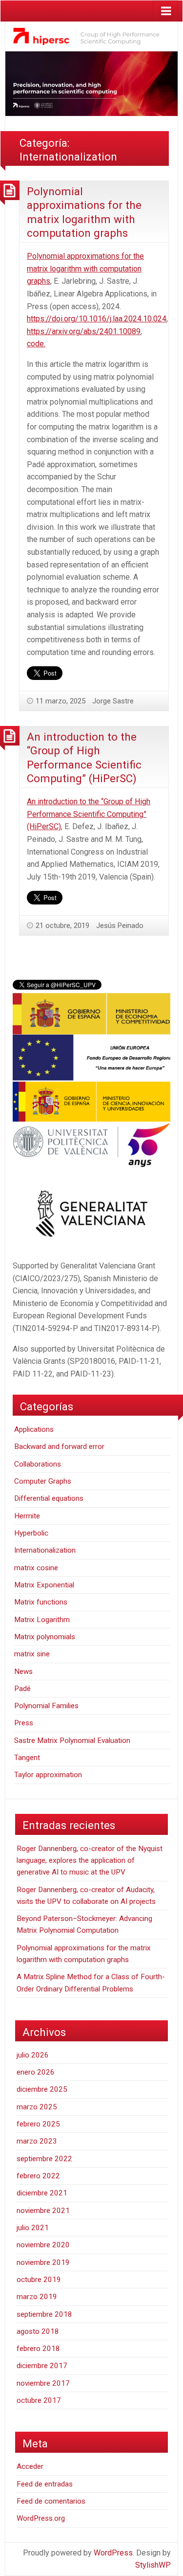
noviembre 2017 (43, 2383)
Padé (22, 1689)
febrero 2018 (38, 2349)
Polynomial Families (46, 1706)
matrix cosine (36, 1568)
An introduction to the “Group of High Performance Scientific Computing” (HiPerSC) (89, 814)
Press (24, 1723)
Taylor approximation (48, 1775)
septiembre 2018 (44, 2314)
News (23, 1672)
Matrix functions (41, 1602)
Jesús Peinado (120, 926)
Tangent (27, 1758)
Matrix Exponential (44, 1585)
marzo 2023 (37, 2141)
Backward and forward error (59, 1446)
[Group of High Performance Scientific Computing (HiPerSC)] (91, 36)
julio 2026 (33, 2055)
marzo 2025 (37, 2107)
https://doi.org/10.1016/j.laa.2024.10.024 (97, 319)
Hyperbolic (31, 1533)
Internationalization (45, 1550)
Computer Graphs (43, 1481)
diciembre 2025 (42, 2089)
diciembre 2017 (42, 2366)
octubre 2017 (39, 2400)
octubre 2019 (39, 2280)
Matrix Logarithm (42, 1620)
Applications (34, 1429)
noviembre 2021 (43, 2211)
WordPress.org (41, 2518)
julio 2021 (33, 2228)
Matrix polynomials (45, 1637)
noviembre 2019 (43, 2262)
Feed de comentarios (51, 2501)
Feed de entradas (45, 2484)
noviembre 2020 (43, 2245)
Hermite (27, 1516)
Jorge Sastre (113, 701)
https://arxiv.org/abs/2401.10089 (84, 331)
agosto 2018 (38, 2331)
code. (36, 344)
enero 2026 (36, 2072)
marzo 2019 (37, 2297)
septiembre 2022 (44, 2159)
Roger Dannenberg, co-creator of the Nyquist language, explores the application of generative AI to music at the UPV (90, 1861)
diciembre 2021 (42, 2193)
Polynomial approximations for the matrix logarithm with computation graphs (85, 269)
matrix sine (32, 1654)
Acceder (30, 2466)
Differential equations (49, 1498)
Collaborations (38, 1464)
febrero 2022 (38, 2176)
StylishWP (153, 2565)
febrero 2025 (38, 2124)
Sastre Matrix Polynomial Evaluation (72, 1740)
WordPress (113, 2553)
